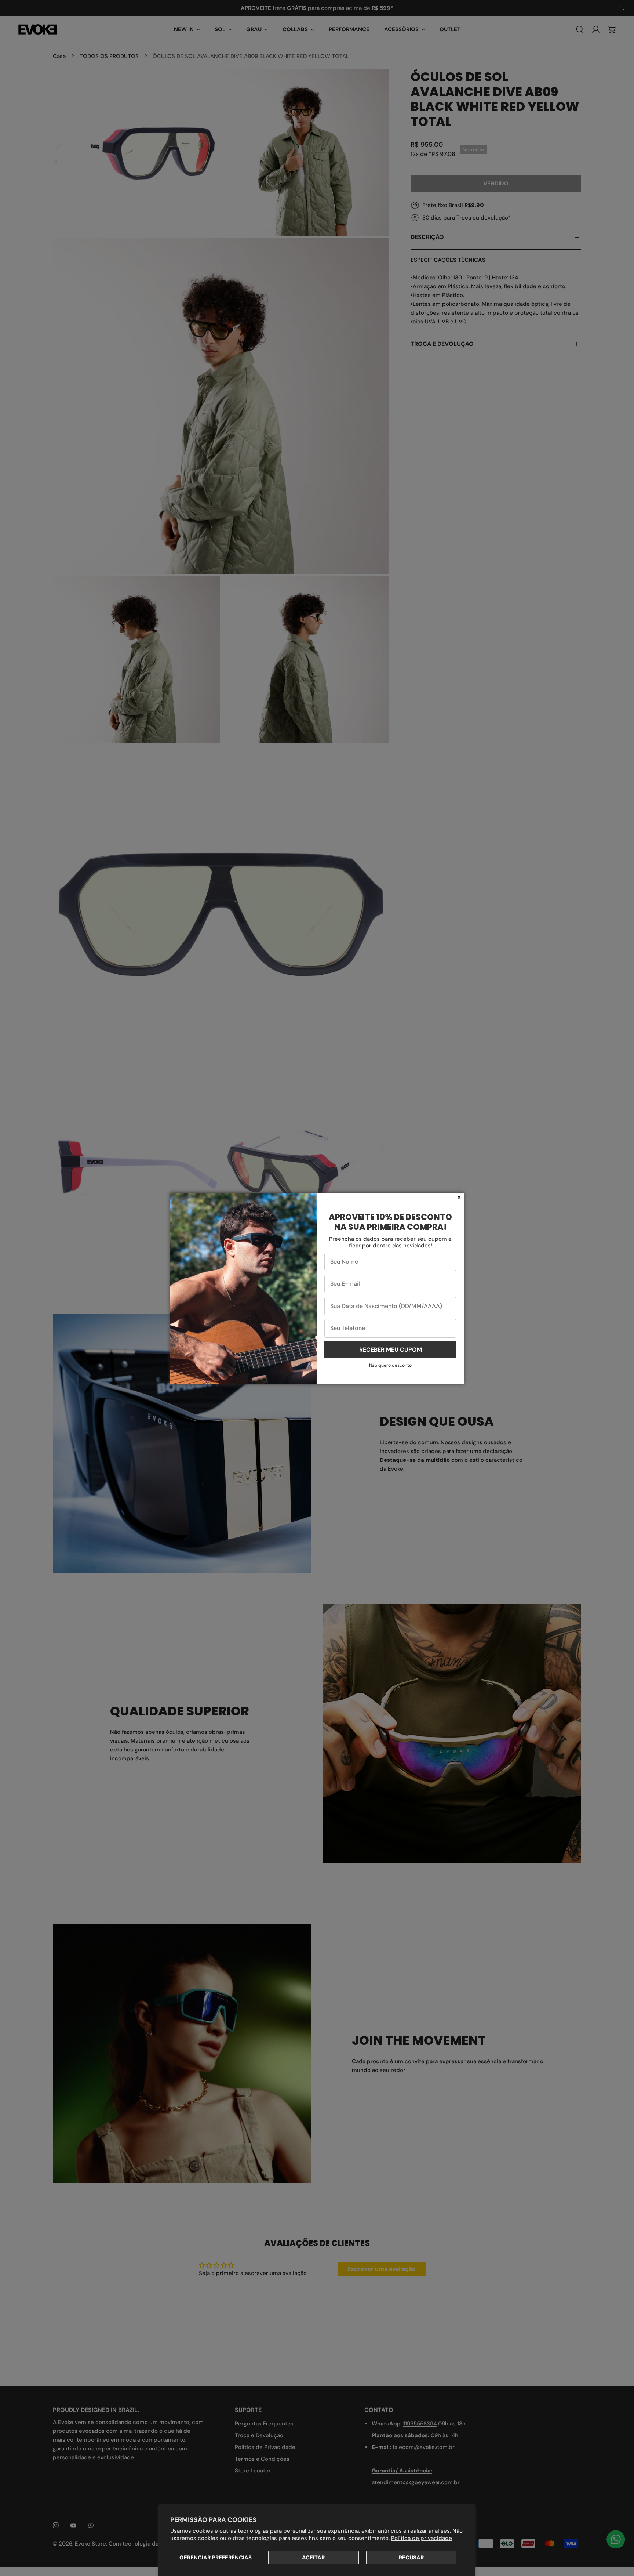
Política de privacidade (422, 2538)
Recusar (411, 2558)
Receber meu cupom (391, 1350)
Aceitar (313, 2558)
